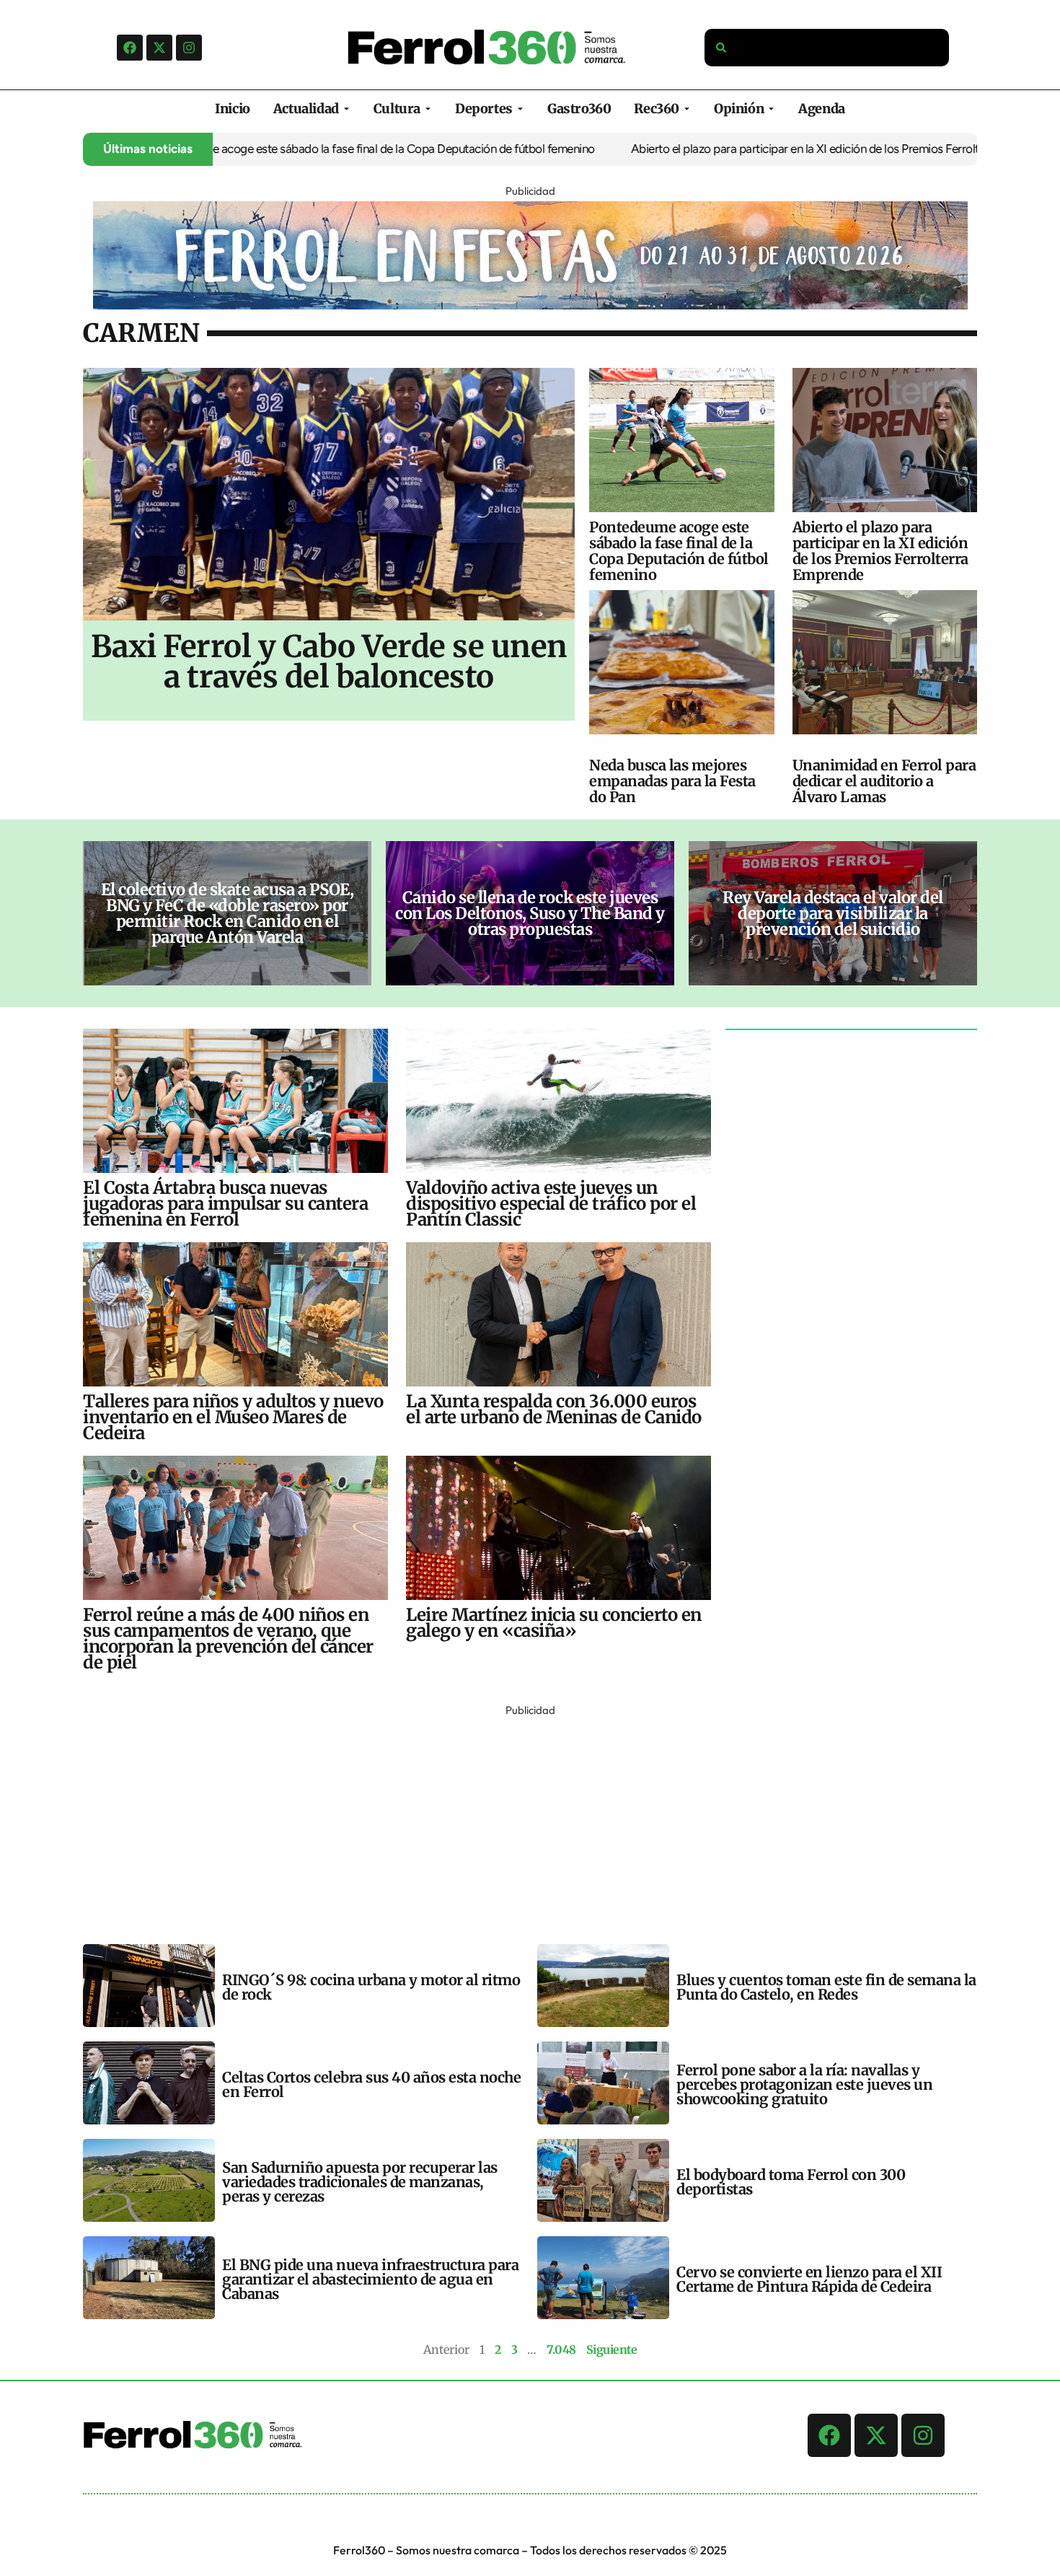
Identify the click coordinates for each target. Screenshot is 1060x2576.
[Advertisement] (516, 1821)
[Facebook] (130, 48)
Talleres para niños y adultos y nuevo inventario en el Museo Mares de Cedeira (233, 1417)
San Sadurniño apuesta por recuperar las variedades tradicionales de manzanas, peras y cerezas (360, 2182)
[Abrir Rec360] (687, 109)
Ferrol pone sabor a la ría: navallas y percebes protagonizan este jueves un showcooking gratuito (804, 2084)
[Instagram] (189, 48)
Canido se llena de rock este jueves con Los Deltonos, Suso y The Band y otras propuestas (530, 913)
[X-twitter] (159, 48)
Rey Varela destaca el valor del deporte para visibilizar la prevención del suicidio (833, 913)
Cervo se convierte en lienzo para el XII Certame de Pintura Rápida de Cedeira (809, 2279)
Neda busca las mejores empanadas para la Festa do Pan (672, 781)
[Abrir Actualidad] (346, 109)
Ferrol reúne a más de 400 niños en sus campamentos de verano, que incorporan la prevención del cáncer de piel (228, 1639)
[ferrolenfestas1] (530, 305)
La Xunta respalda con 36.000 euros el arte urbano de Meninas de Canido (554, 1409)
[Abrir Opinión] (771, 109)
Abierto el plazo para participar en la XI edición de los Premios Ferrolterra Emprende (779, 149)
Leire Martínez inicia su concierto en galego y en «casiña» (554, 1623)
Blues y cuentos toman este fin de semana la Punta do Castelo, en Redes (826, 1987)
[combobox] (827, 48)
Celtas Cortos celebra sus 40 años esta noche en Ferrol (371, 2084)
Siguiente (612, 2349)
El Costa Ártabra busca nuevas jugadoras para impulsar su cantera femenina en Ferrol (225, 1204)
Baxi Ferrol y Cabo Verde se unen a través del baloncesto (329, 661)
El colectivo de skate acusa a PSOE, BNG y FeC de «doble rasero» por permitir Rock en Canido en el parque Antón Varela (228, 913)
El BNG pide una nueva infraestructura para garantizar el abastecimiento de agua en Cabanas (370, 2279)
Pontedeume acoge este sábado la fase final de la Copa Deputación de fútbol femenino (312, 149)
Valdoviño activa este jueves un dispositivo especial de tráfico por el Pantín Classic (551, 1204)
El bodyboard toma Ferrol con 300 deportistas (791, 2182)
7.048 (561, 2349)
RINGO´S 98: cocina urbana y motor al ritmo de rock (371, 1987)
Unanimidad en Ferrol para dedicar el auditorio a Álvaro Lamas (884, 781)
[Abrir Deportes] (520, 109)
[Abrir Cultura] (428, 109)
